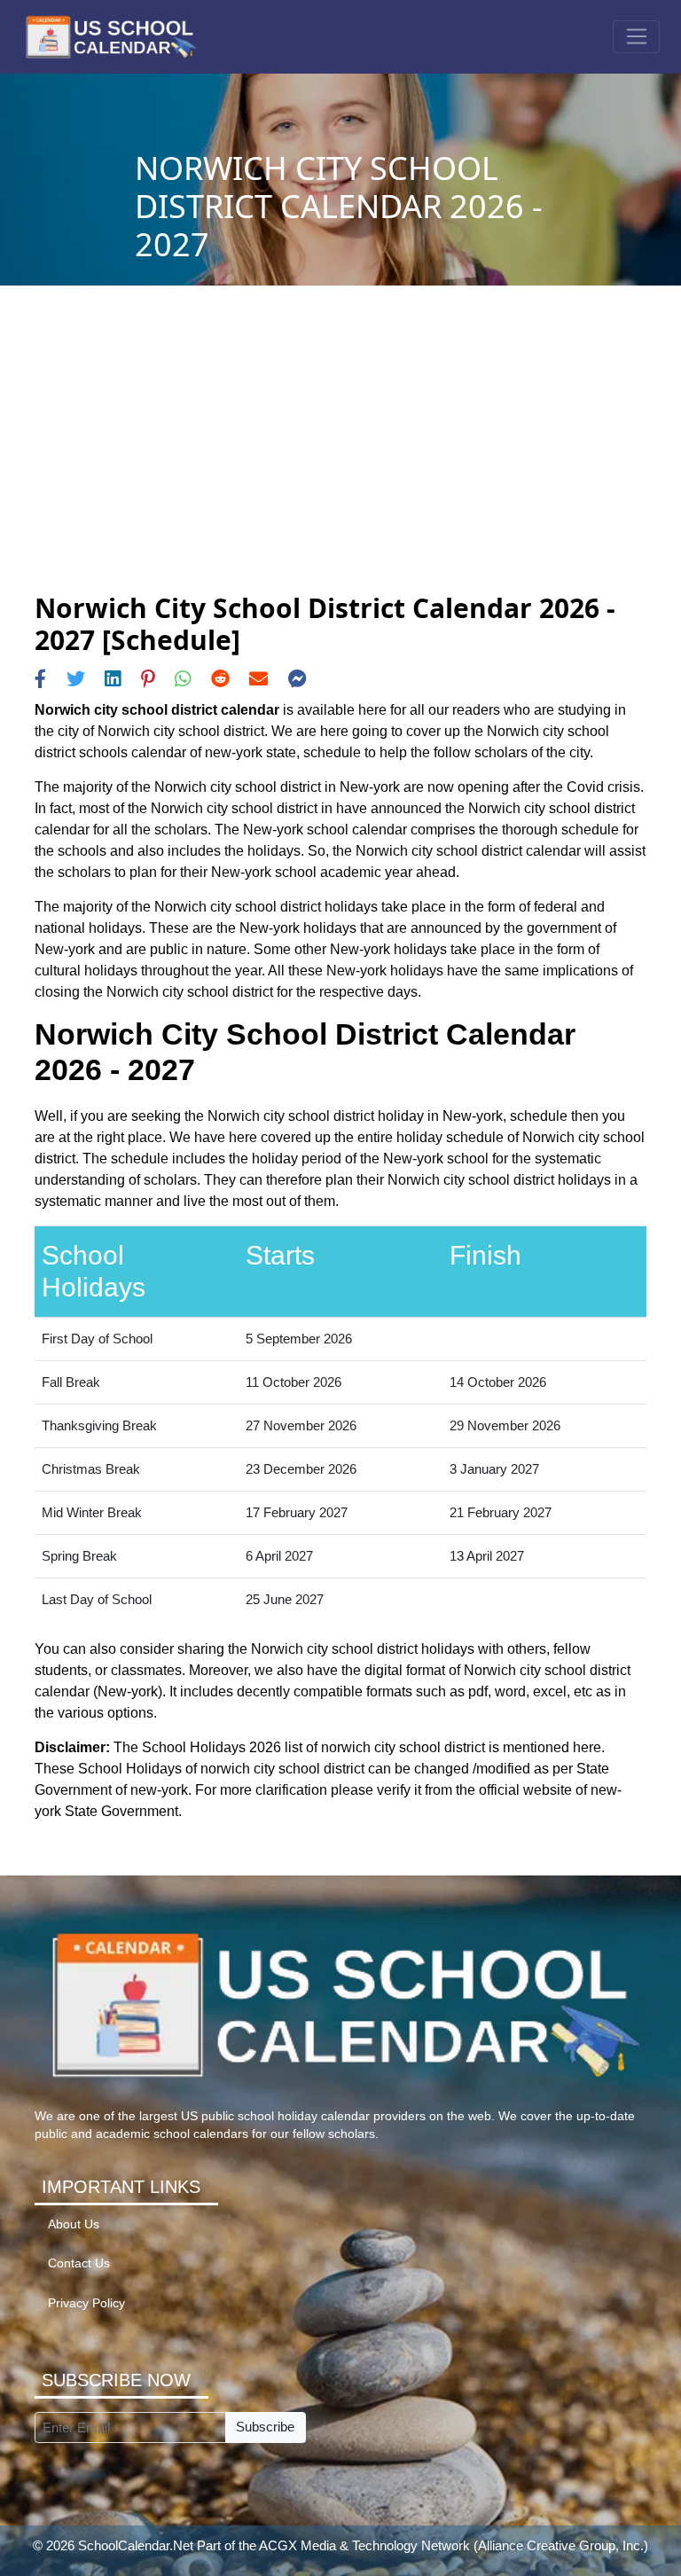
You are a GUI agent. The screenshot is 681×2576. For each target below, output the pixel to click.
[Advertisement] (340, 459)
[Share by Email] (258, 679)
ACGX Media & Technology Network (364, 2545)
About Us (74, 2224)
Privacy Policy (86, 2303)
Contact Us (79, 2263)
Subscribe (265, 2427)
